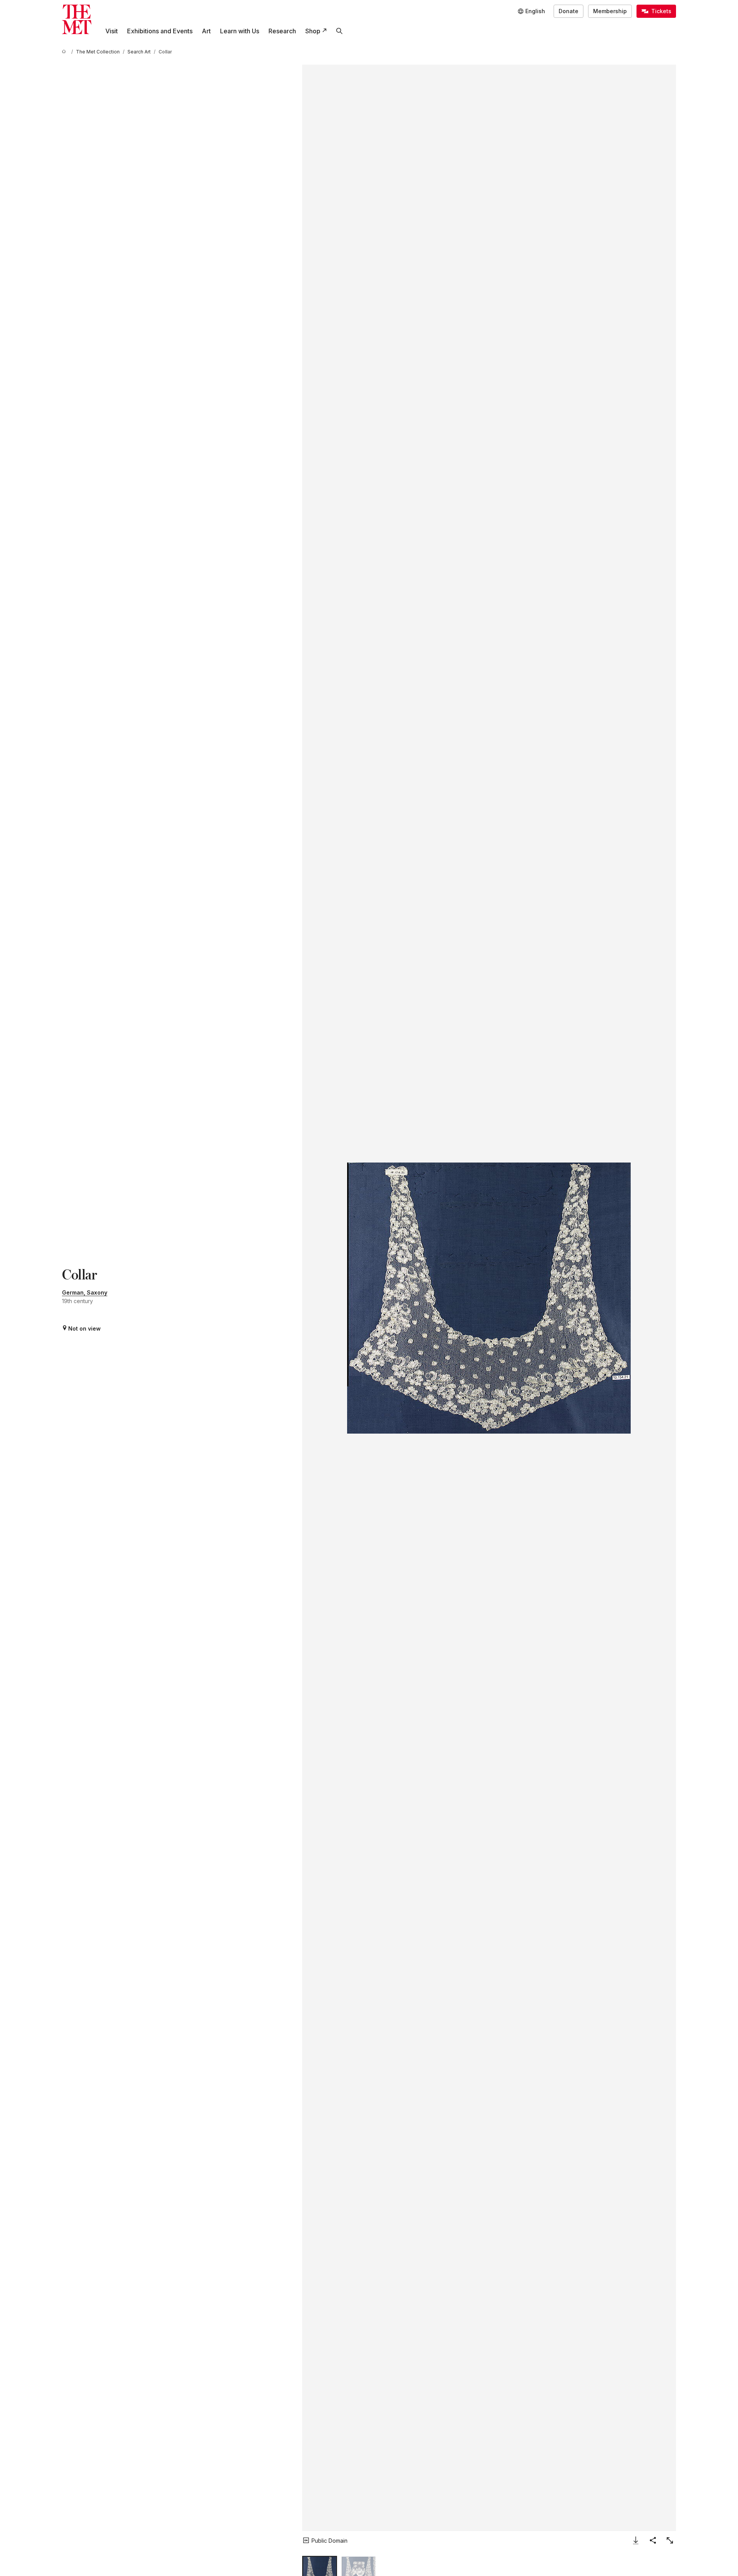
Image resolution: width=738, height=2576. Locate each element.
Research (282, 31)
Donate (569, 11)
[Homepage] (77, 19)
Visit (112, 31)
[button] (489, 1298)
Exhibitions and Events (160, 31)
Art (206, 31)
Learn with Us (240, 31)
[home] (65, 52)
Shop (313, 31)
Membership (610, 11)
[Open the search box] (339, 31)
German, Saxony (85, 1292)
